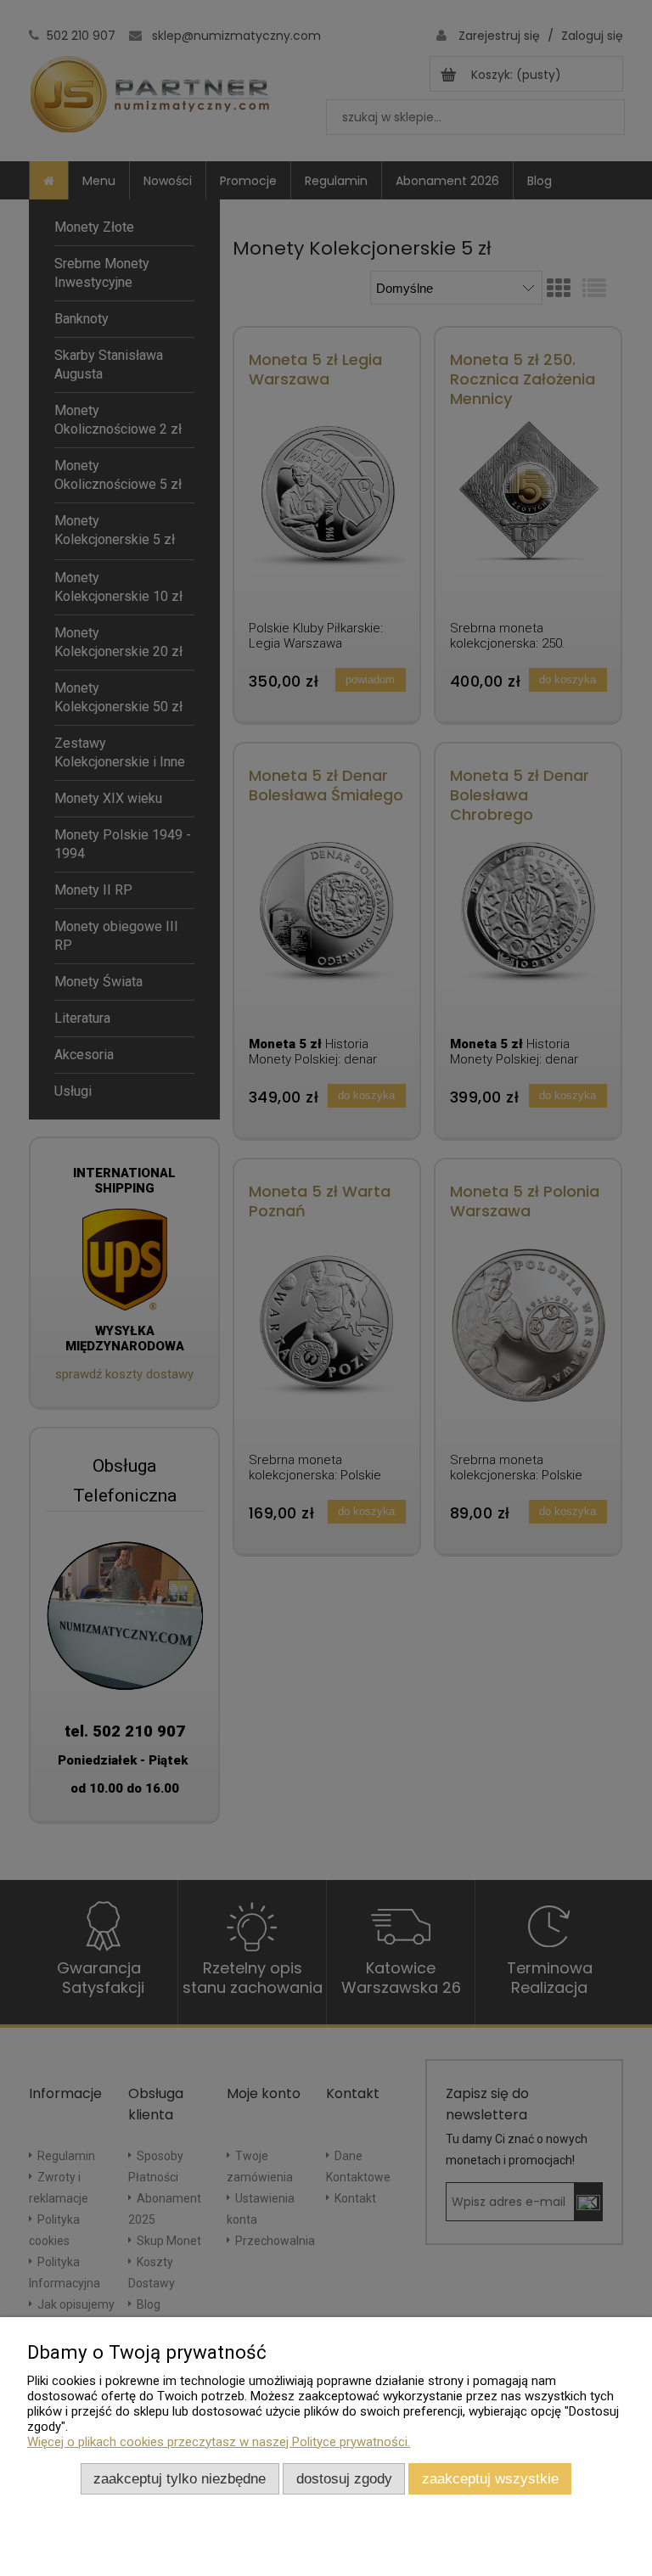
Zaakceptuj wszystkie (490, 2478)
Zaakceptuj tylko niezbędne (180, 2478)
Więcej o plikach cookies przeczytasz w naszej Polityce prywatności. (219, 2442)
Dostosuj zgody (344, 2478)
